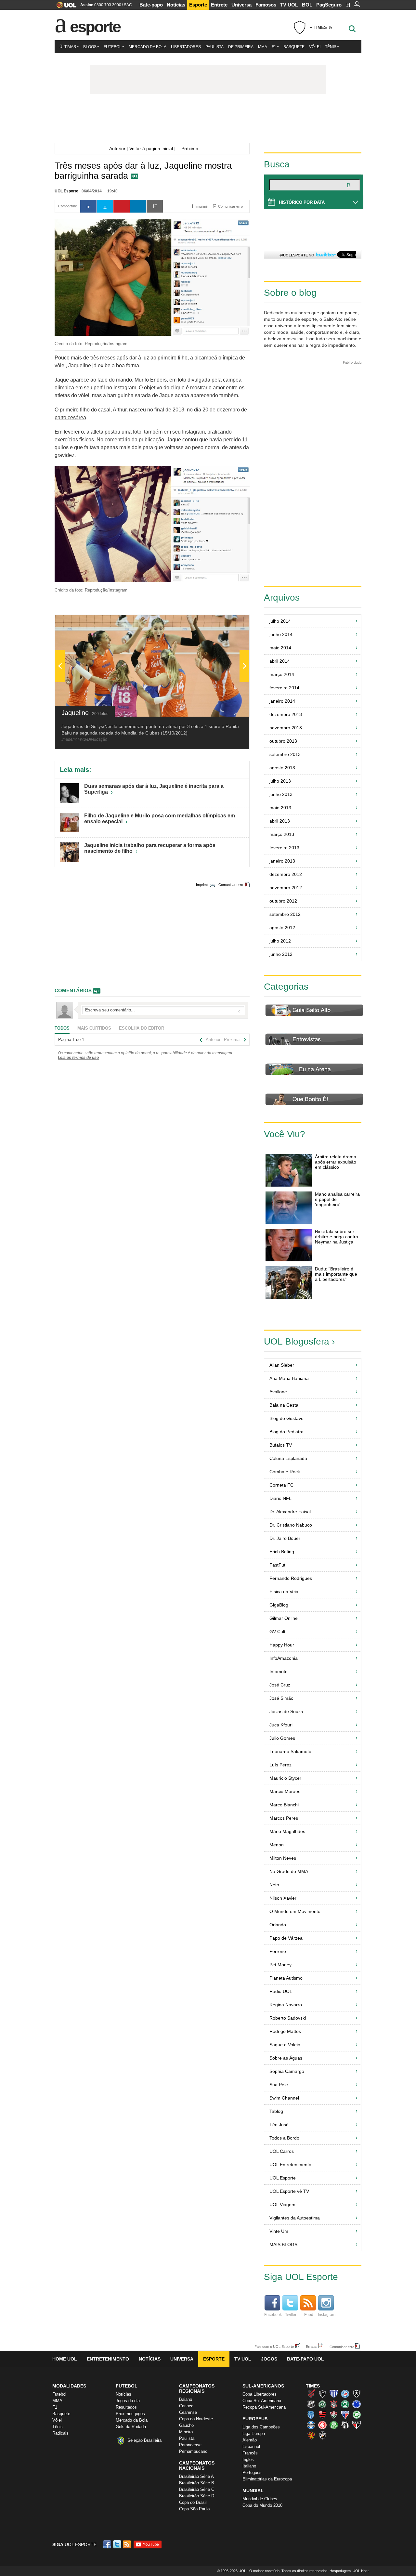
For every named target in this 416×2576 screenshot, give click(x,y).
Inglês (248, 2459)
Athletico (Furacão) (311, 2394)
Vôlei (315, 47)
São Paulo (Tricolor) (357, 2425)
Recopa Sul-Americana (264, 2407)
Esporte (198, 5)
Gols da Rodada (131, 2427)
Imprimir (202, 885)
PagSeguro (329, 5)
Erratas (312, 2346)
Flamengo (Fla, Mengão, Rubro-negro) (322, 2414)
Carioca (186, 2406)
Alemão (250, 2440)
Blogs (90, 47)
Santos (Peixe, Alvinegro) (345, 2425)
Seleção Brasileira (144, 2440)
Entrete (219, 5)
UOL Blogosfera (297, 1341)
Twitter (291, 2315)
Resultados (126, 2407)
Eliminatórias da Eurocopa (267, 2479)
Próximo (192, 149)
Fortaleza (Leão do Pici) (345, 2414)
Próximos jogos (130, 2414)
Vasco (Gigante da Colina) (322, 2435)
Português (252, 2472)
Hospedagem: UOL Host (349, 2571)
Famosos (266, 5)
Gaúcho (186, 2425)
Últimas (68, 47)
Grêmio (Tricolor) (311, 2425)
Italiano (249, 2466)
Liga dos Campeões (261, 2427)
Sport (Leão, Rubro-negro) (311, 2435)
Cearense (188, 2412)
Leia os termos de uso (78, 1058)
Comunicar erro (231, 885)
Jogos (269, 2359)
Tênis (331, 47)
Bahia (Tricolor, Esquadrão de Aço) (345, 2394)
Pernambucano (193, 2451)
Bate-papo (151, 5)
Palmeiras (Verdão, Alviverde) (334, 2425)
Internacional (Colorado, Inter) (322, 2425)
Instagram (327, 2315)
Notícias (176, 5)
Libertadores (186, 47)
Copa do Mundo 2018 (262, 2505)
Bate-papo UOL (305, 2359)
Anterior (116, 149)
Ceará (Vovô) (311, 2404)
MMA (263, 47)
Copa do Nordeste (196, 2419)
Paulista (214, 47)
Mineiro (186, 2432)
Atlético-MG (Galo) (322, 2394)
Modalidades (69, 2386)
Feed (309, 2315)
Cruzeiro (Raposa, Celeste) (357, 2404)
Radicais (60, 2433)
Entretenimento (108, 2359)
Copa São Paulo (194, 2509)
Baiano (186, 2399)
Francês (250, 2453)
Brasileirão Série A (196, 2476)
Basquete (294, 47)
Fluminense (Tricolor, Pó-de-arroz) (334, 2414)
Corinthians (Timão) (334, 2404)
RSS (127, 2544)
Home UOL (65, 2359)
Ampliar (228, 623)
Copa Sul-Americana (262, 2401)
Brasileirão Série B (197, 2483)
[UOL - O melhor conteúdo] (65, 7)
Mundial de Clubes (260, 2499)
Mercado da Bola (148, 47)
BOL (307, 5)
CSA (311, 2414)
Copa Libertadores (260, 2394)
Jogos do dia (128, 2401)
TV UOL (289, 5)
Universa (241, 5)
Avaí (334, 2394)
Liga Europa (254, 2433)
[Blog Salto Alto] (208, 120)
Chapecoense (322, 2404)
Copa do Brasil (193, 2502)
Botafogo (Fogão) (357, 2394)
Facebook (273, 2315)
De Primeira (241, 47)
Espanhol (251, 2446)
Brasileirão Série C (197, 2489)
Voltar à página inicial (151, 149)
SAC (128, 5)
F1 (274, 47)
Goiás (357, 2414)
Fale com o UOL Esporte (274, 2346)
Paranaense (190, 2445)
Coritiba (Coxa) (345, 2404)
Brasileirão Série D (197, 2496)
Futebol (113, 47)
